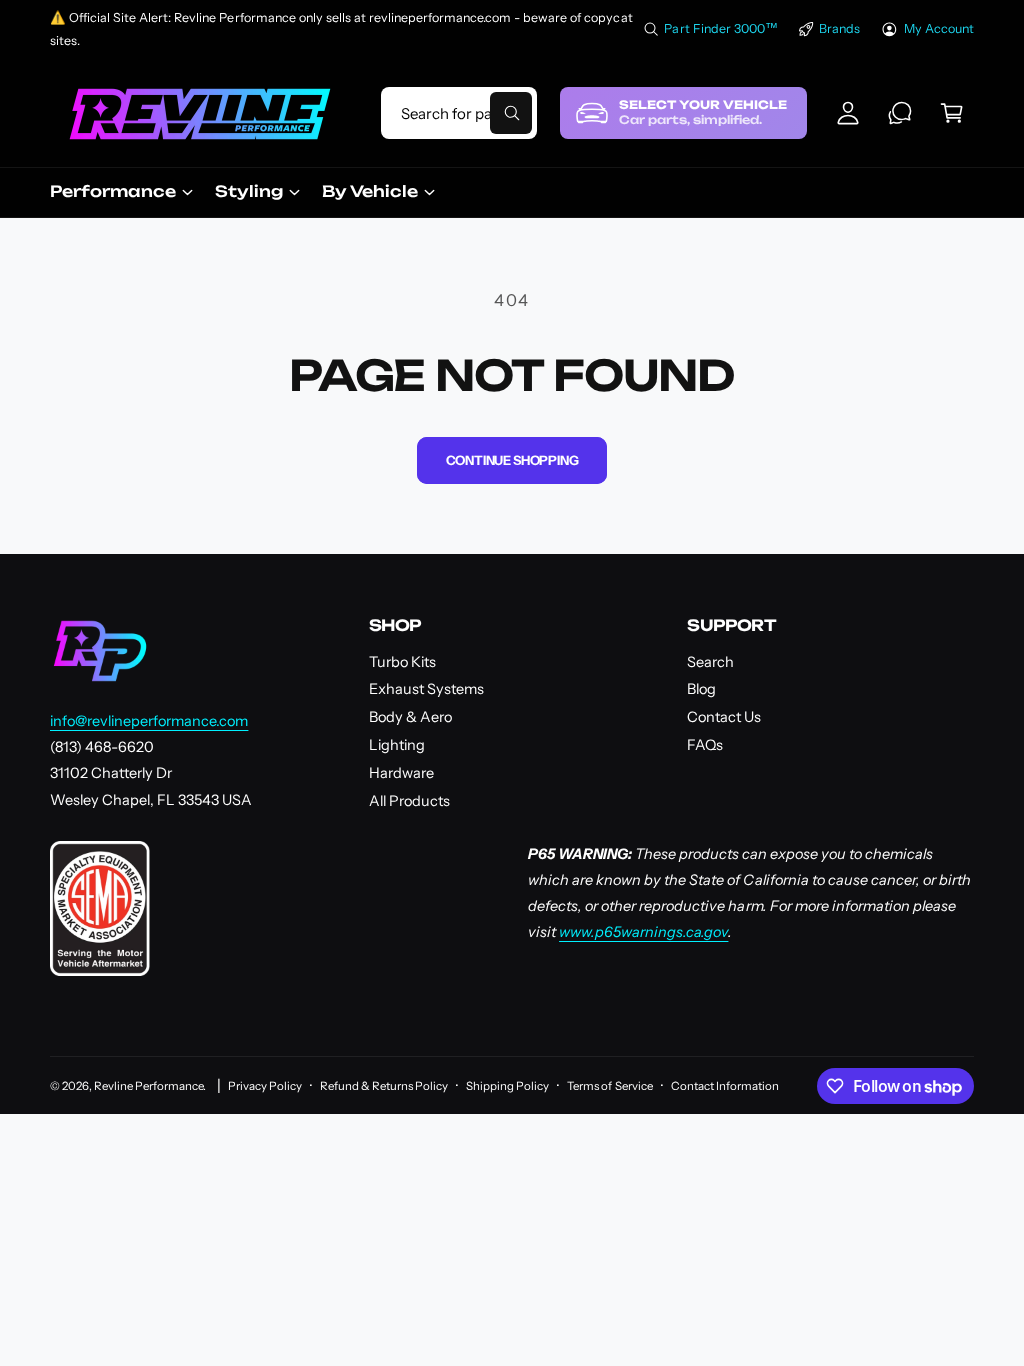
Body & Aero (410, 717)
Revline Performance (148, 1086)
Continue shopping (512, 460)
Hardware (401, 773)
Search (710, 662)
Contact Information (725, 1086)
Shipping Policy (507, 1086)
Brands (839, 28)
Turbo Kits (402, 662)
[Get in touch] (900, 113)
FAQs (705, 745)
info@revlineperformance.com (149, 721)
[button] (952, 113)
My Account (939, 28)
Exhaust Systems (426, 689)
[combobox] (459, 113)
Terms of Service (609, 1086)
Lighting (397, 745)
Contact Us (724, 717)
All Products (409, 801)
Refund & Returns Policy (384, 1086)
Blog (701, 689)
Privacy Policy (265, 1086)
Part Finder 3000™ (720, 28)
